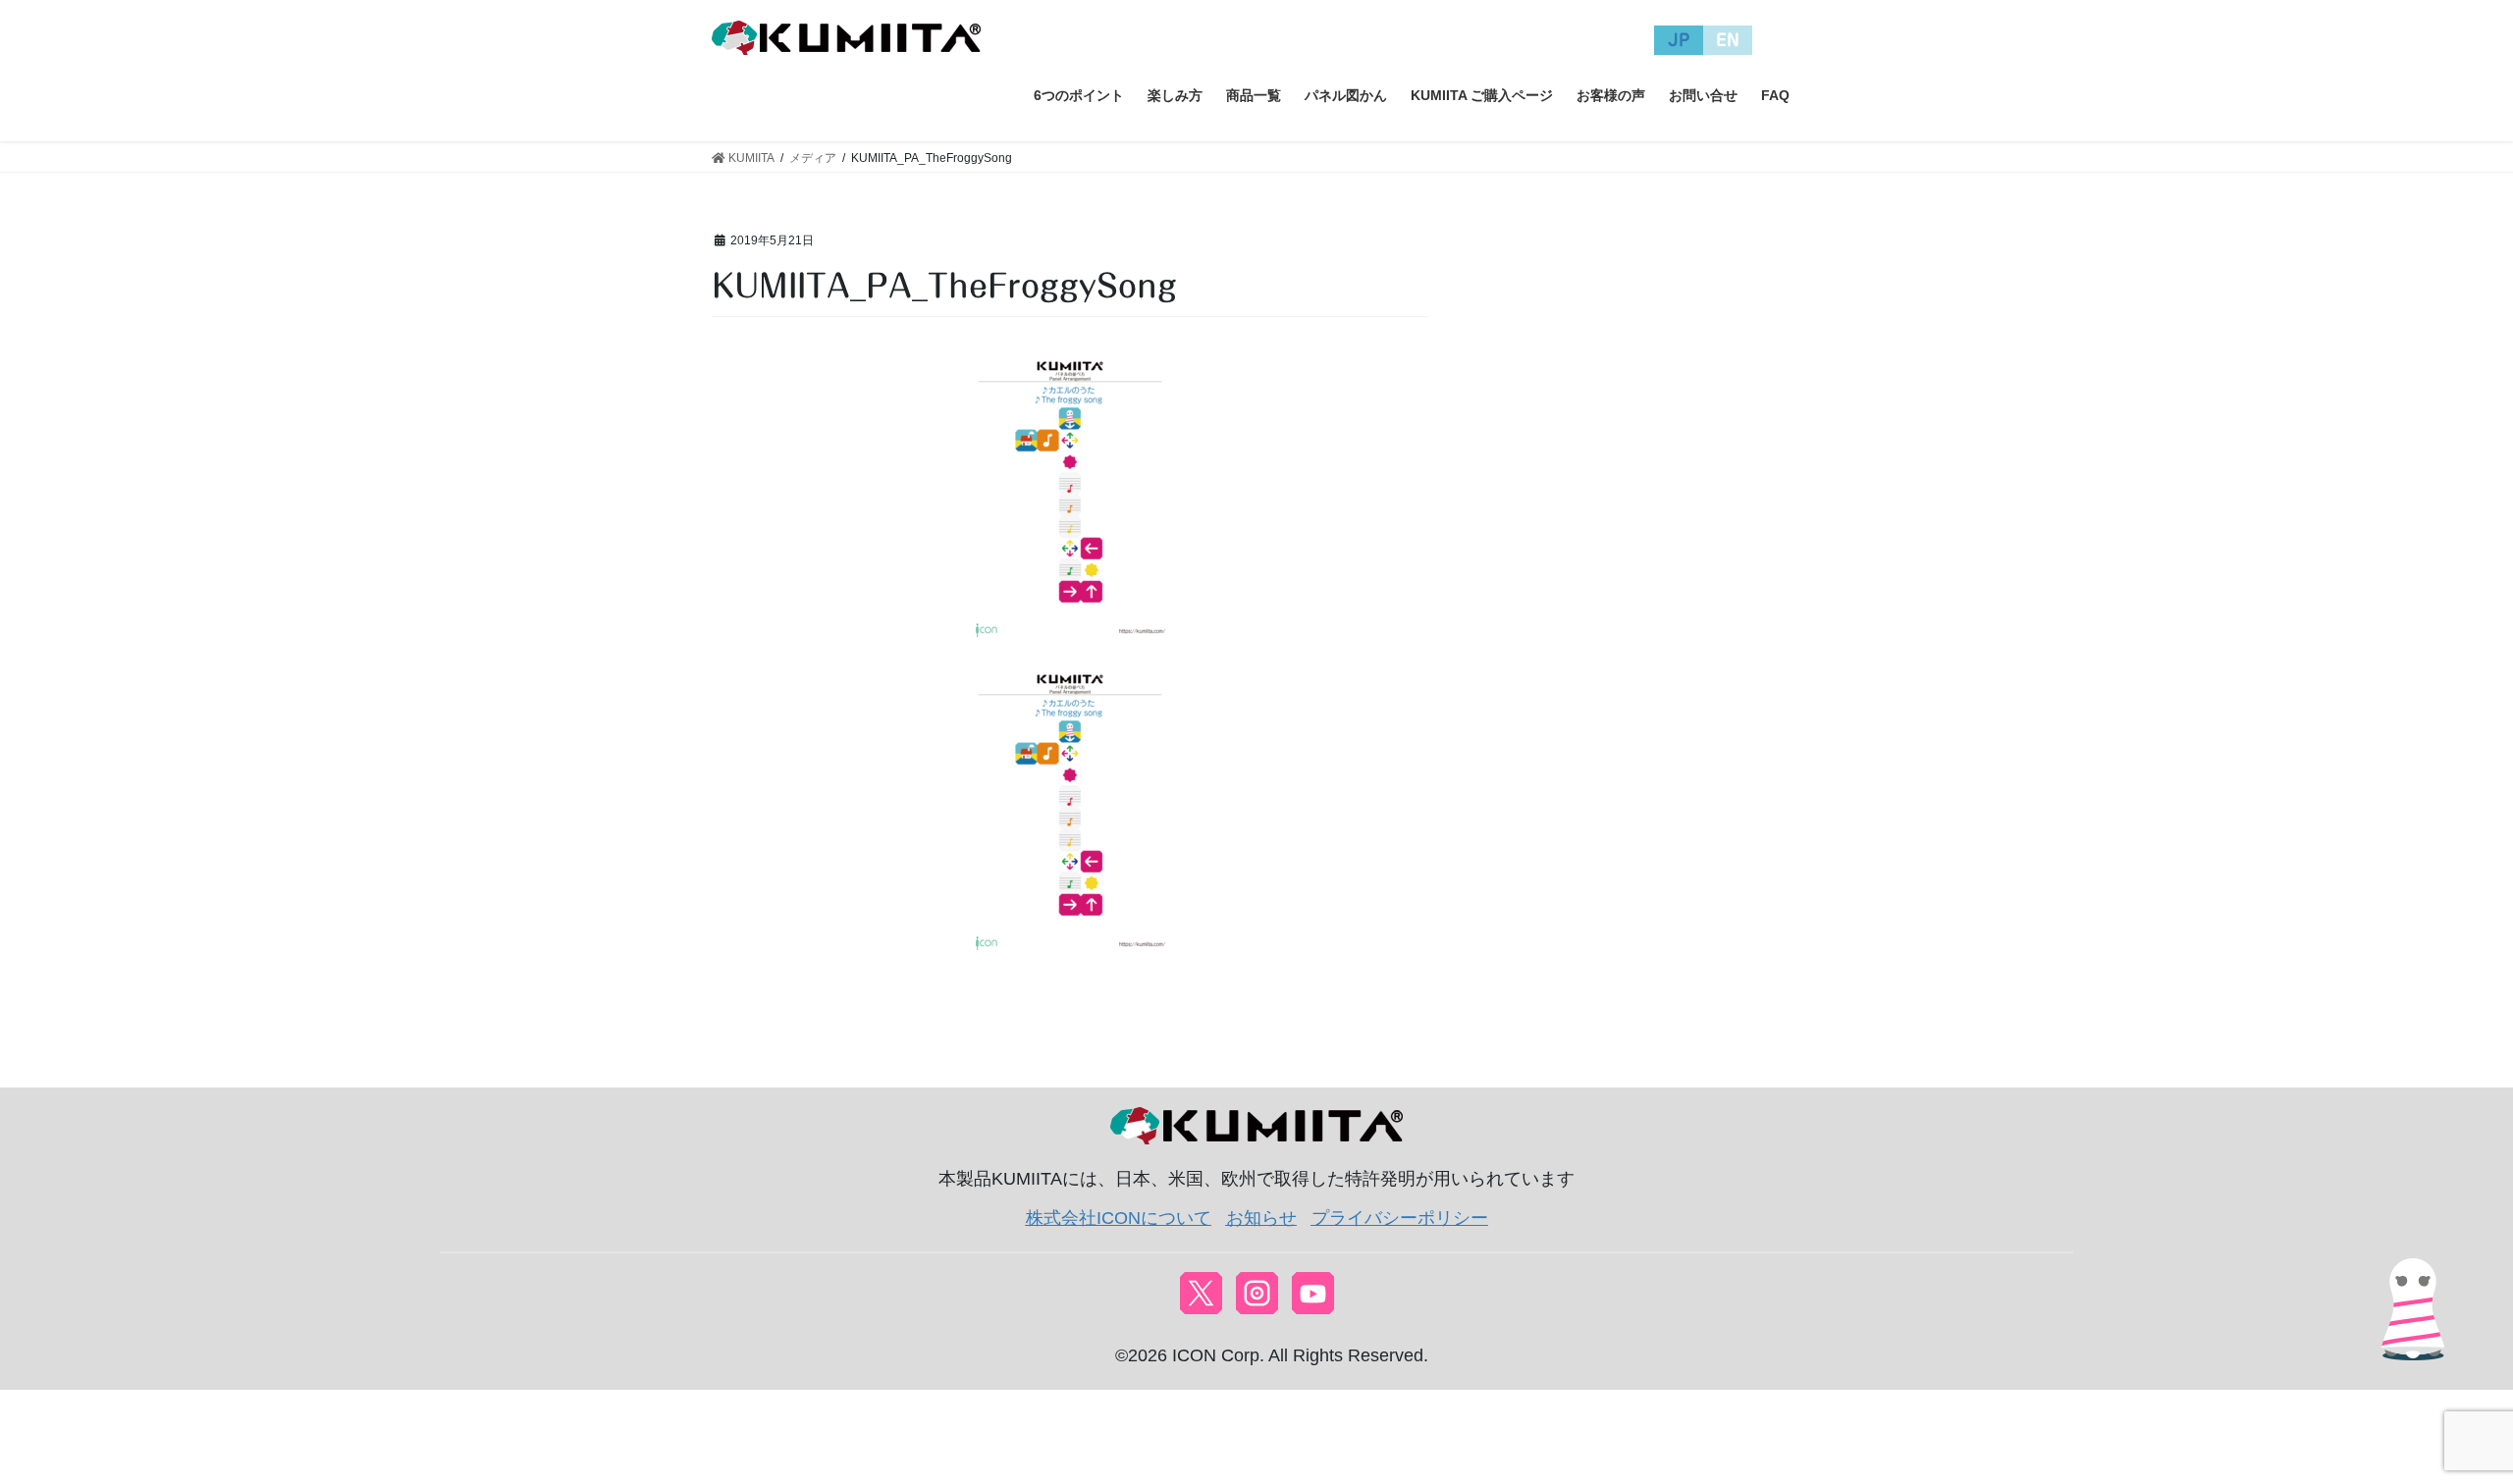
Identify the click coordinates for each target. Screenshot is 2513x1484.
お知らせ (1261, 1218)
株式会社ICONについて (1119, 1218)
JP (1679, 40)
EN (1728, 40)
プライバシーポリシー (1400, 1218)
